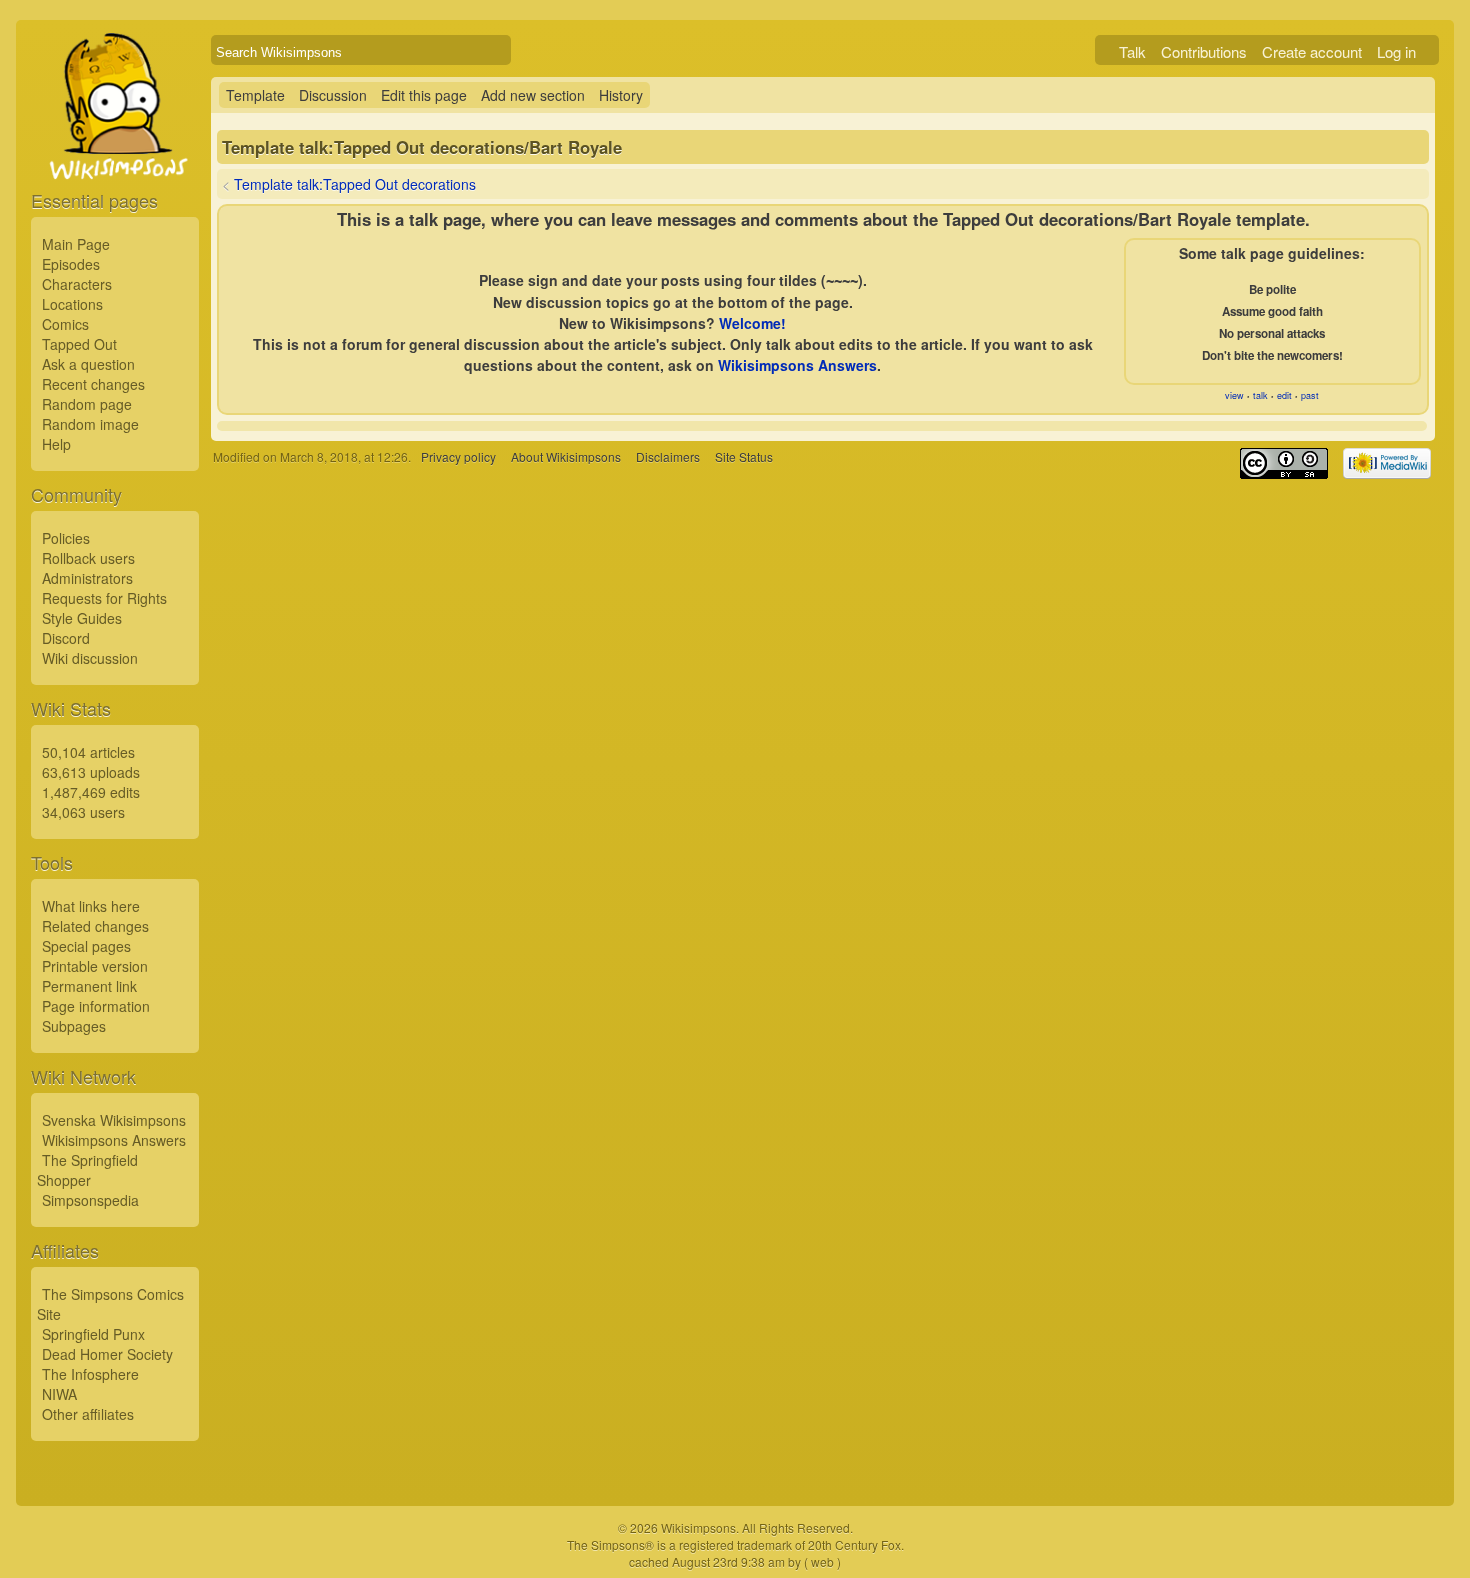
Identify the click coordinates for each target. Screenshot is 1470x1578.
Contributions (1204, 51)
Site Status (744, 456)
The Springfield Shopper (87, 1170)
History (621, 95)
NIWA (59, 1394)
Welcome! (752, 323)
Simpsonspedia (90, 1200)
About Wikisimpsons (566, 456)
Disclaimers (668, 456)
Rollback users (88, 558)
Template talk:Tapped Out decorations (355, 184)
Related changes (95, 926)
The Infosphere (90, 1374)
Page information (96, 1006)
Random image (90, 424)
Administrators (87, 578)
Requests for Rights (104, 598)
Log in (1396, 51)
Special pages (86, 946)
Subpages (74, 1026)
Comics (65, 324)
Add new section (533, 95)
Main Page (76, 244)
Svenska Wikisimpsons (114, 1120)
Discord (66, 638)
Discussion (333, 95)
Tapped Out (79, 344)
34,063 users (83, 812)
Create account (1312, 51)
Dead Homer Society (107, 1354)
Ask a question (88, 364)
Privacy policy (458, 456)
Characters (77, 284)
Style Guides (82, 618)
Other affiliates (88, 1414)
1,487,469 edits (91, 792)
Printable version (95, 966)
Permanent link (89, 986)
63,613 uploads (91, 772)
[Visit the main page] (115, 152)
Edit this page (424, 95)
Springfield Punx (93, 1334)
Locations (72, 304)
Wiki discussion (90, 658)
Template (255, 95)
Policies (66, 538)
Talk (1132, 51)
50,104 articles (88, 752)
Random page (87, 404)
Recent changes (93, 384)
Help (56, 444)
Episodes (71, 264)
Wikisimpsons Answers (114, 1140)
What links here (91, 906)
